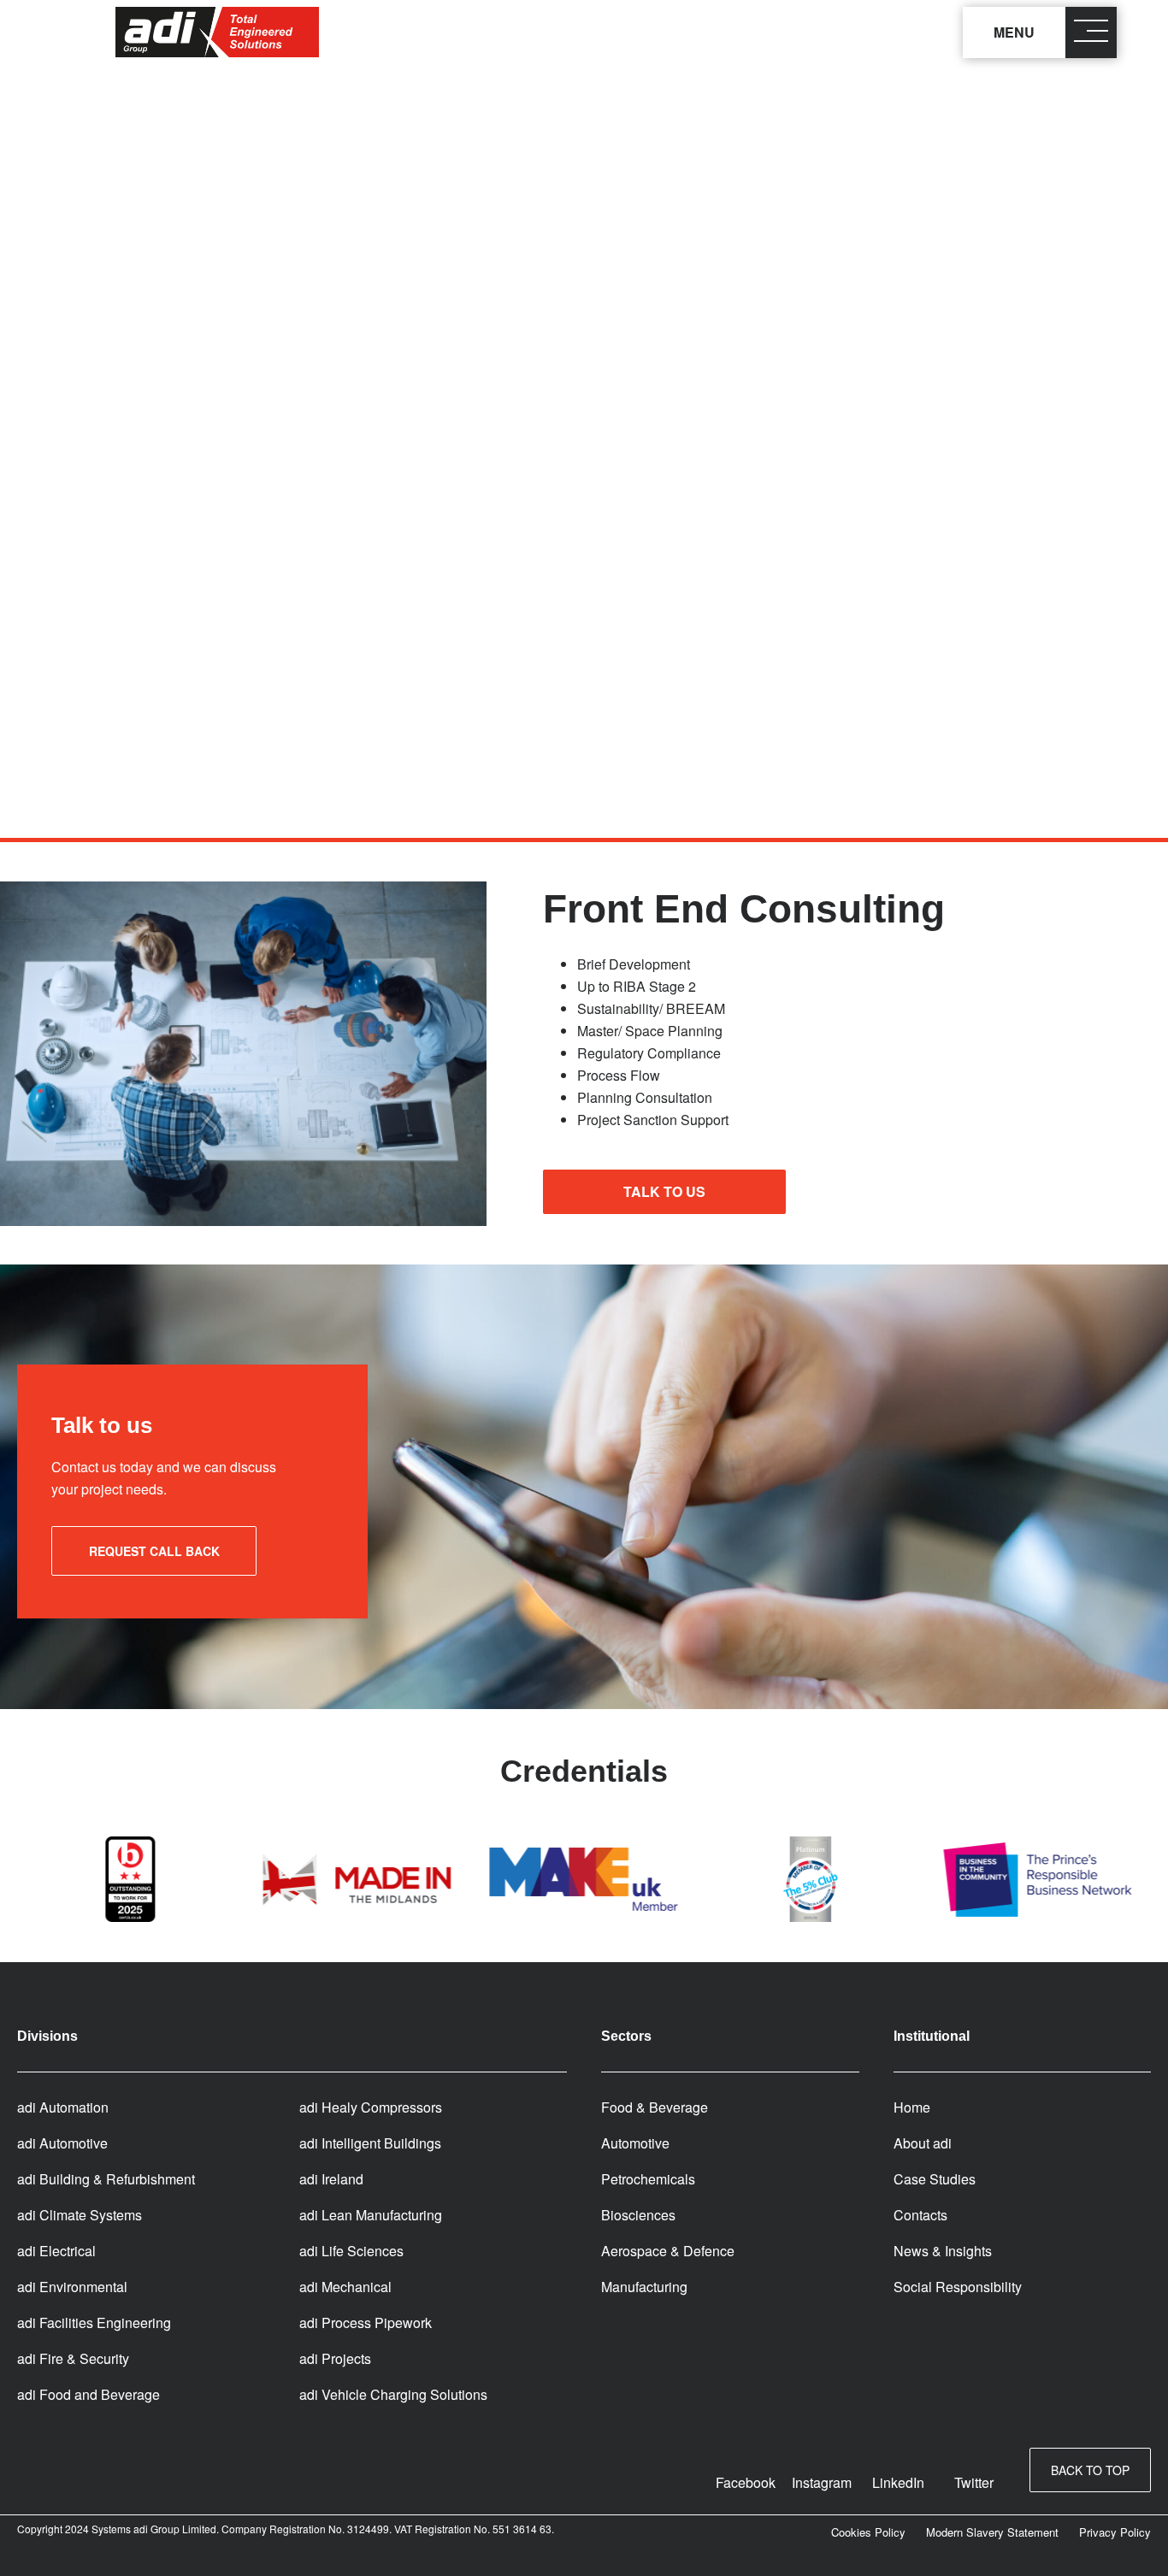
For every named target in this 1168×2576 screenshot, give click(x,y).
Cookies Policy (868, 2532)
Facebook (746, 2482)
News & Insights (943, 2251)
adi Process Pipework (366, 2323)
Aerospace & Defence (668, 2251)
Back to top (1090, 2470)
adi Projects (335, 2358)
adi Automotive (62, 2143)
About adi (923, 2143)
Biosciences (638, 2215)
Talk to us (664, 1191)
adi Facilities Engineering (94, 2323)
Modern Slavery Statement (992, 2532)
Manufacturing (644, 2287)
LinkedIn (898, 2482)
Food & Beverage (655, 2107)
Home (912, 2107)
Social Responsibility (958, 2287)
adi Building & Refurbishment (106, 2179)
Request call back (154, 1551)
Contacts (920, 2215)
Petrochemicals (648, 2179)
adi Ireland (331, 2179)
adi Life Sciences (351, 2251)
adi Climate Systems (80, 2215)
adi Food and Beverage (88, 2394)
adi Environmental (72, 2287)
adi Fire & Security (73, 2358)
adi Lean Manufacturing (371, 2215)
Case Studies (935, 2179)
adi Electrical (56, 2251)
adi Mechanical (345, 2287)
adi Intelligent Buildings (370, 2143)
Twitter (974, 2482)
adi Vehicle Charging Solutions (393, 2394)
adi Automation (63, 2107)
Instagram (822, 2482)
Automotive (635, 2143)
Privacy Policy (1115, 2532)
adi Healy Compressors (371, 2107)
